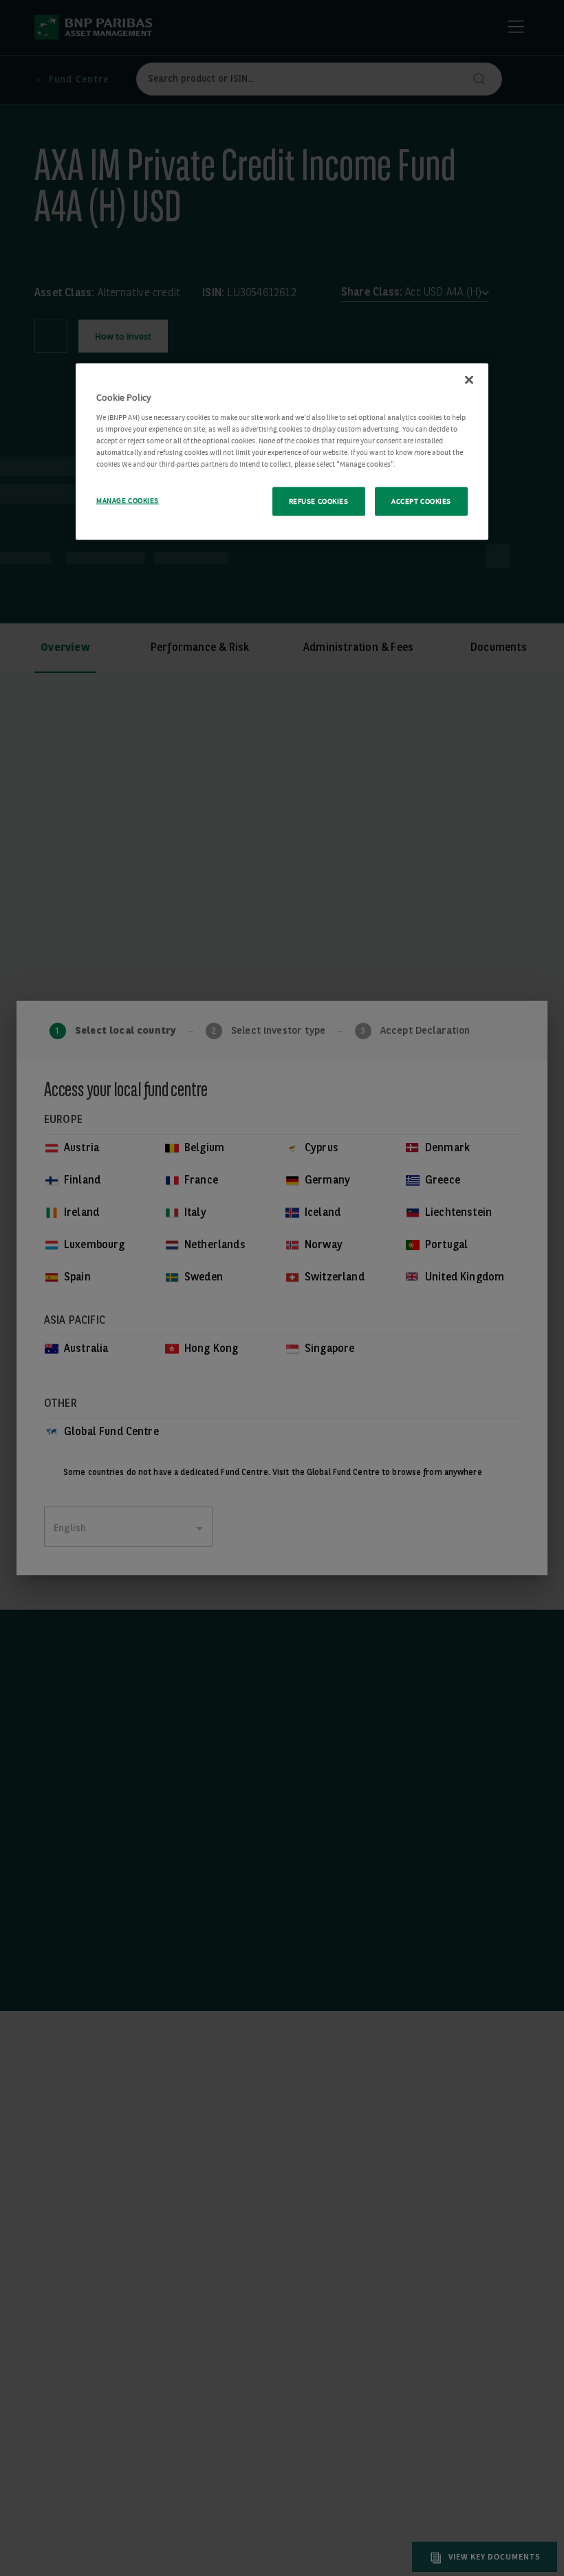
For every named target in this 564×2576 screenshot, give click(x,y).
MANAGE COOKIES (128, 501)
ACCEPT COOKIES (421, 501)
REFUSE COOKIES (319, 501)
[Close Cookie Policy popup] (469, 380)
